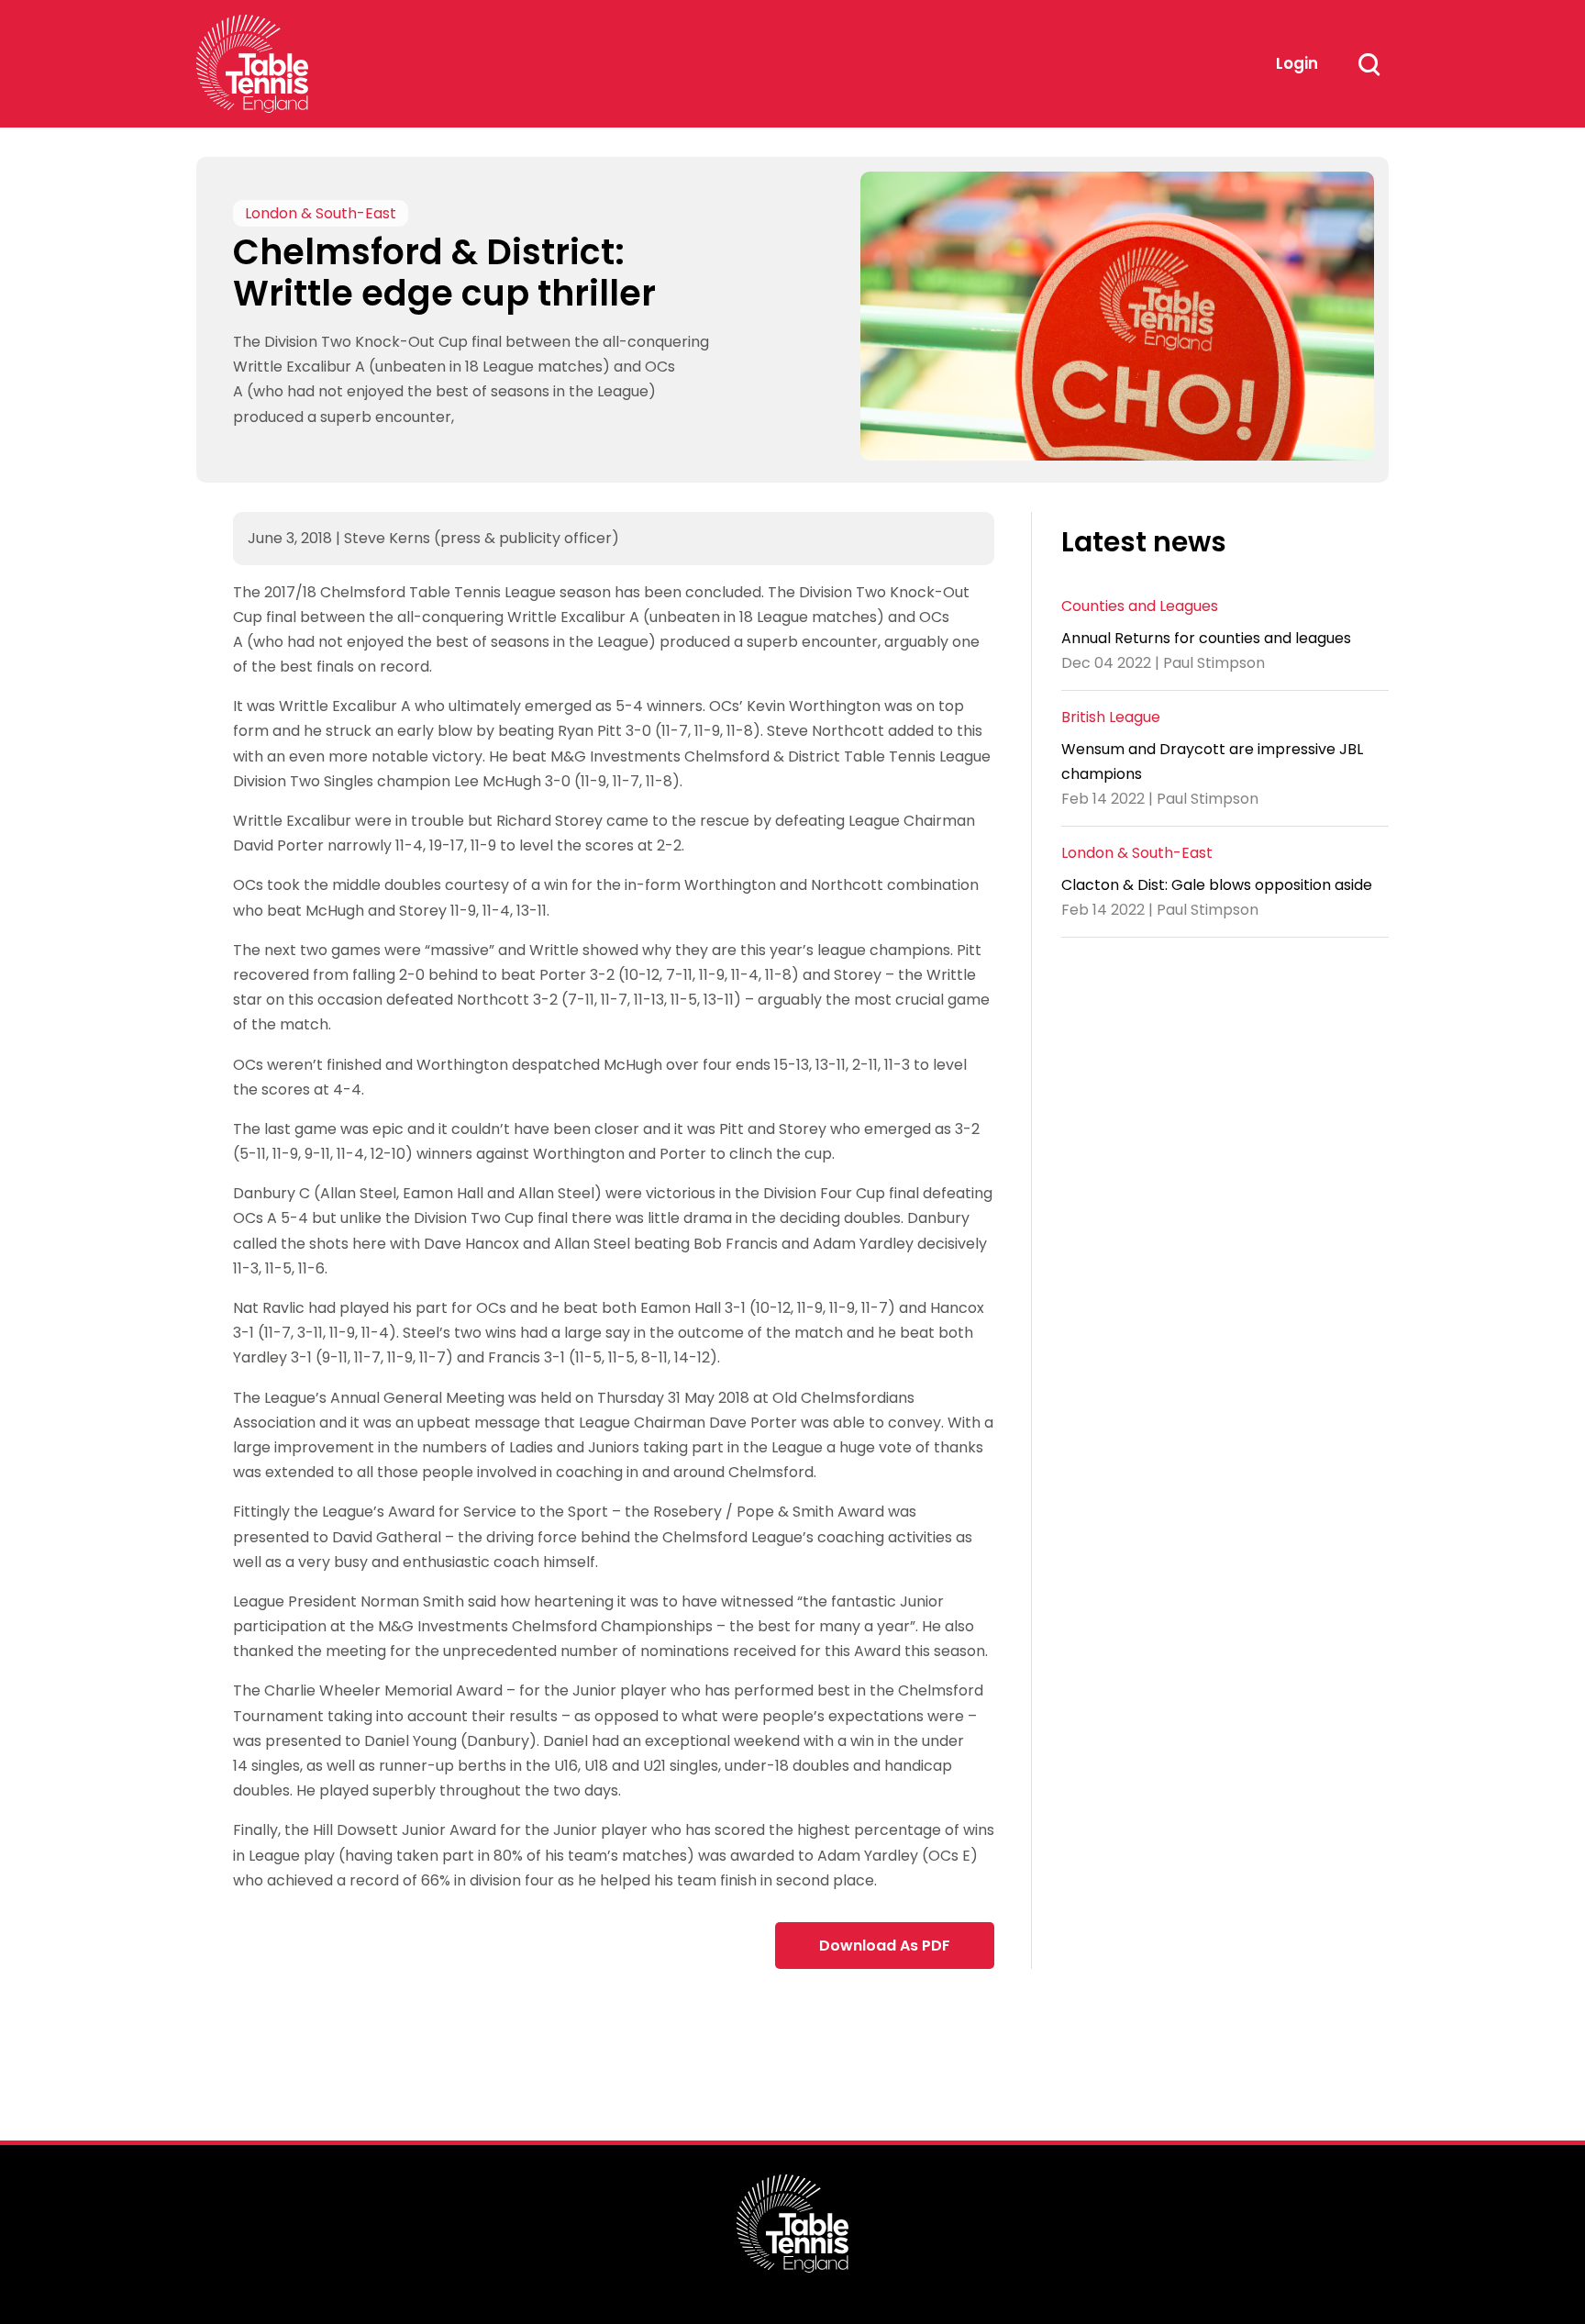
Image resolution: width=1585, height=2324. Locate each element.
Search (1369, 64)
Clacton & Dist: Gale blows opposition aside (1217, 885)
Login (1297, 63)
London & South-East (321, 213)
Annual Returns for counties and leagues (1206, 638)
